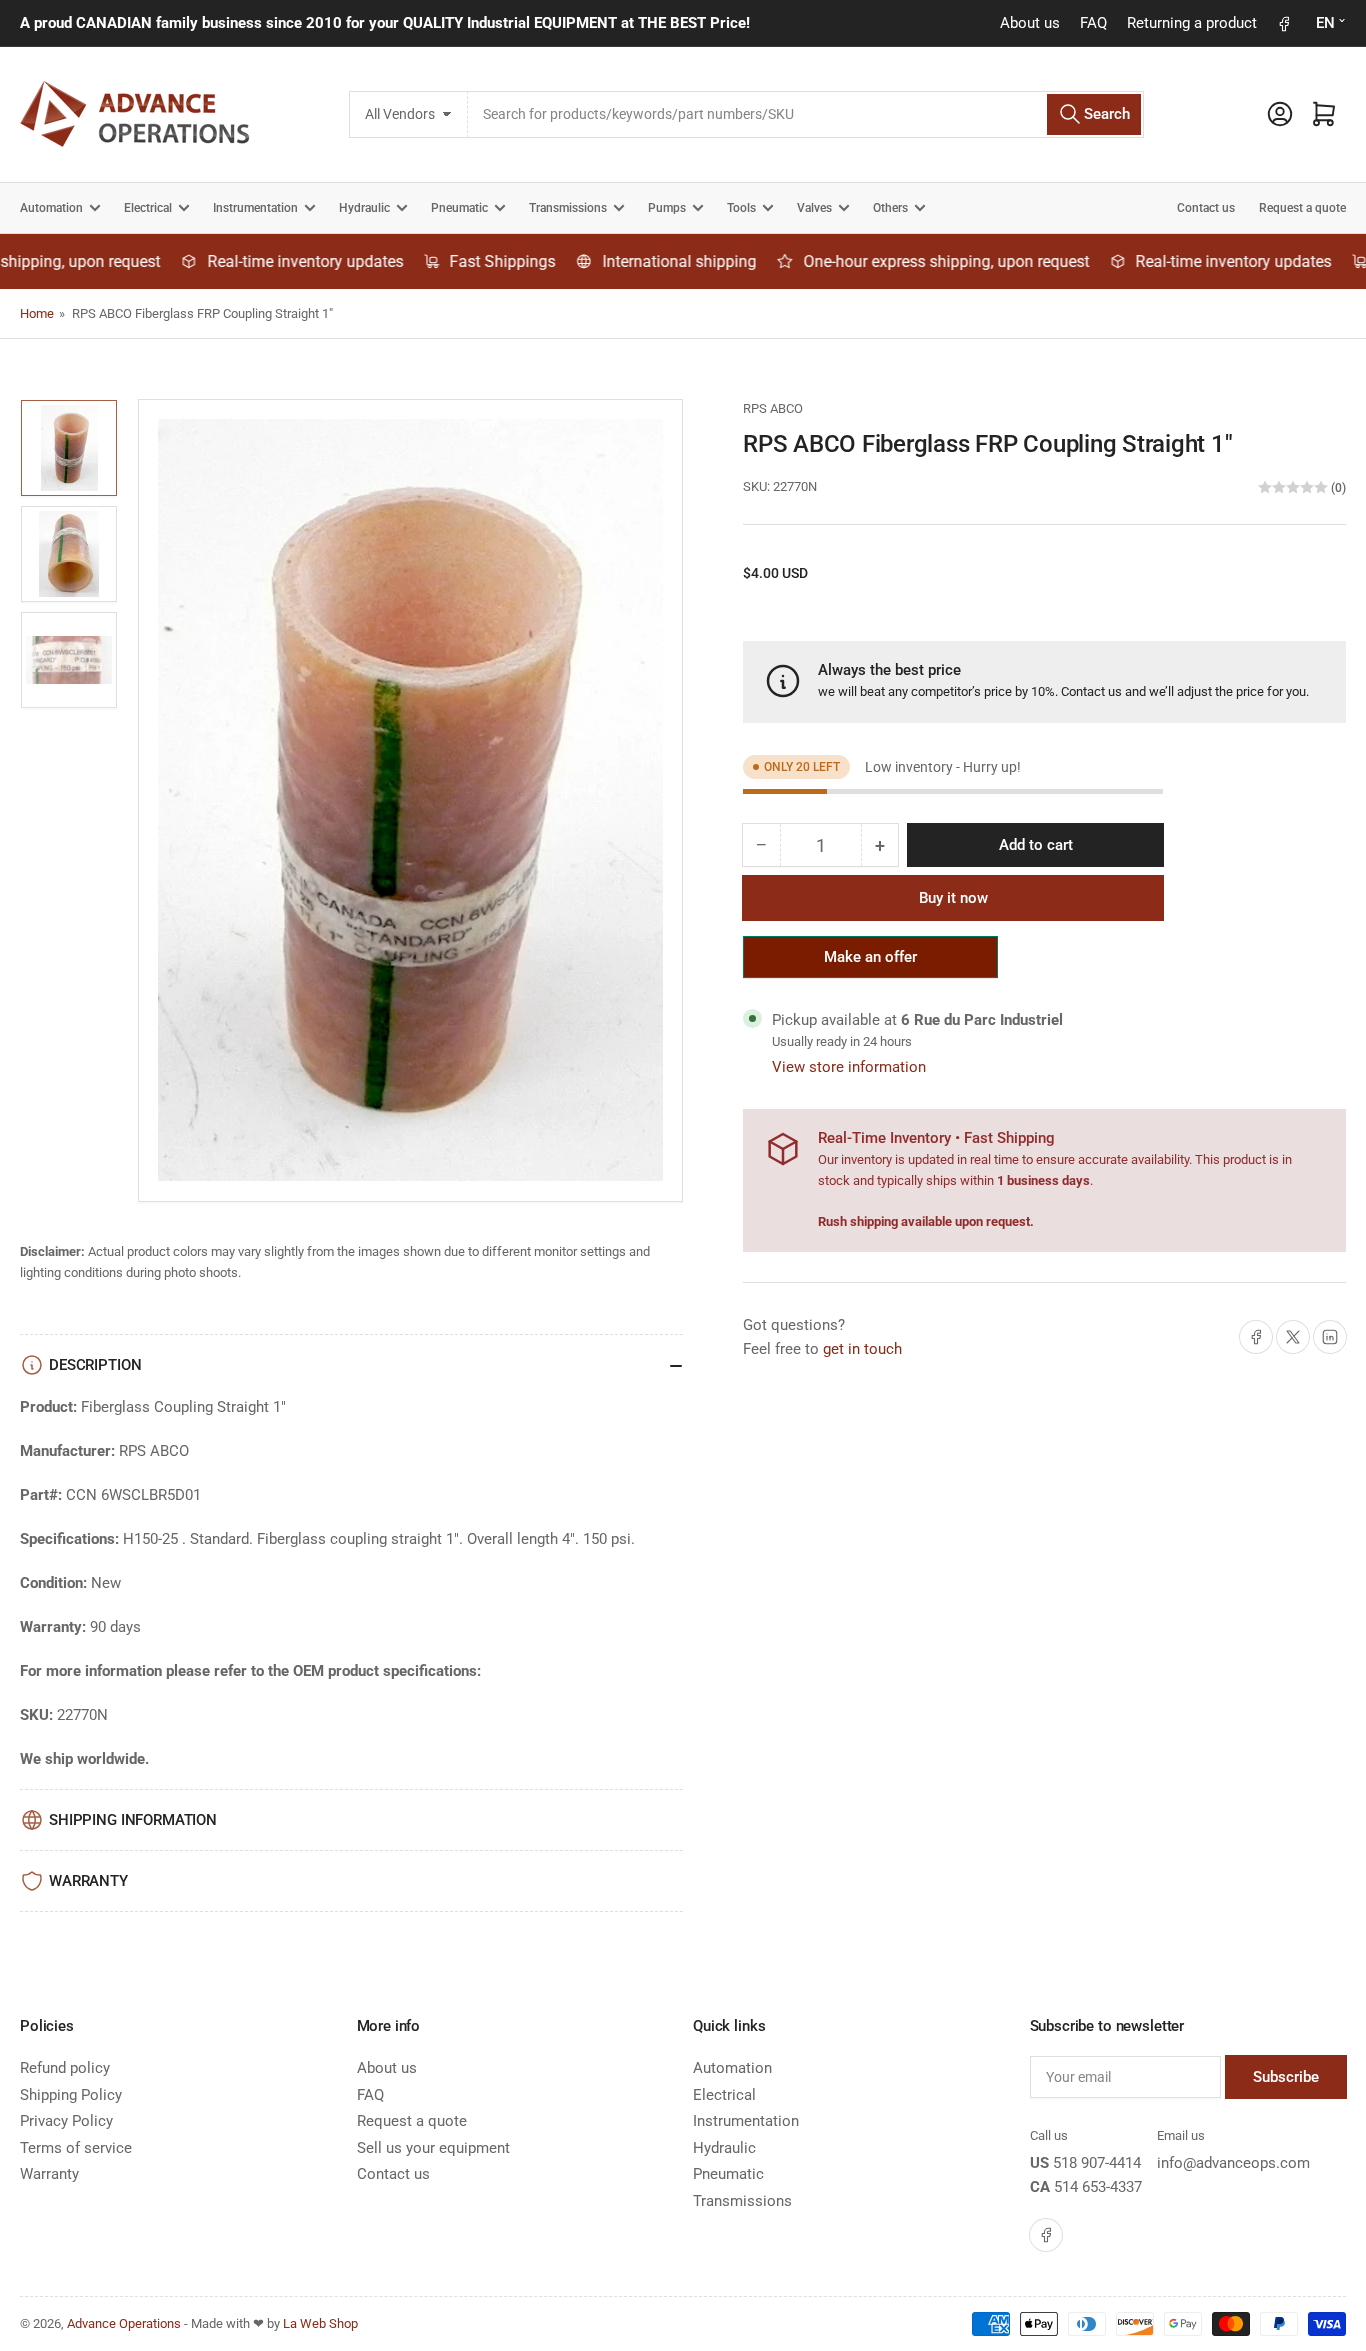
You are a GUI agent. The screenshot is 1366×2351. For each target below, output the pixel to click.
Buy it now (953, 898)
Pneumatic (459, 208)
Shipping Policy (71, 2095)
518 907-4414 (1097, 2163)
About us (1030, 23)
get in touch (862, 1349)
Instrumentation (255, 208)
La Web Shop (320, 2323)
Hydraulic (364, 208)
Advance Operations (124, 2323)
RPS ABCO (773, 408)
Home (37, 313)
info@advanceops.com (1233, 2163)
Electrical (148, 208)
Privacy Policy (66, 2121)
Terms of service (76, 2148)
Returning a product (1192, 23)
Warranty (49, 2174)
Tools (741, 208)
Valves (814, 208)
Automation (51, 208)
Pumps (667, 208)
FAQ (1093, 23)
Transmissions (568, 208)
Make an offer (871, 963)
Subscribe (1286, 2077)
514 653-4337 (1098, 2187)
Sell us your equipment (433, 2148)
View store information (849, 1067)
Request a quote (1302, 208)
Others (890, 208)
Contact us (1206, 208)
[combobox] (806, 114)
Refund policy (65, 2068)
